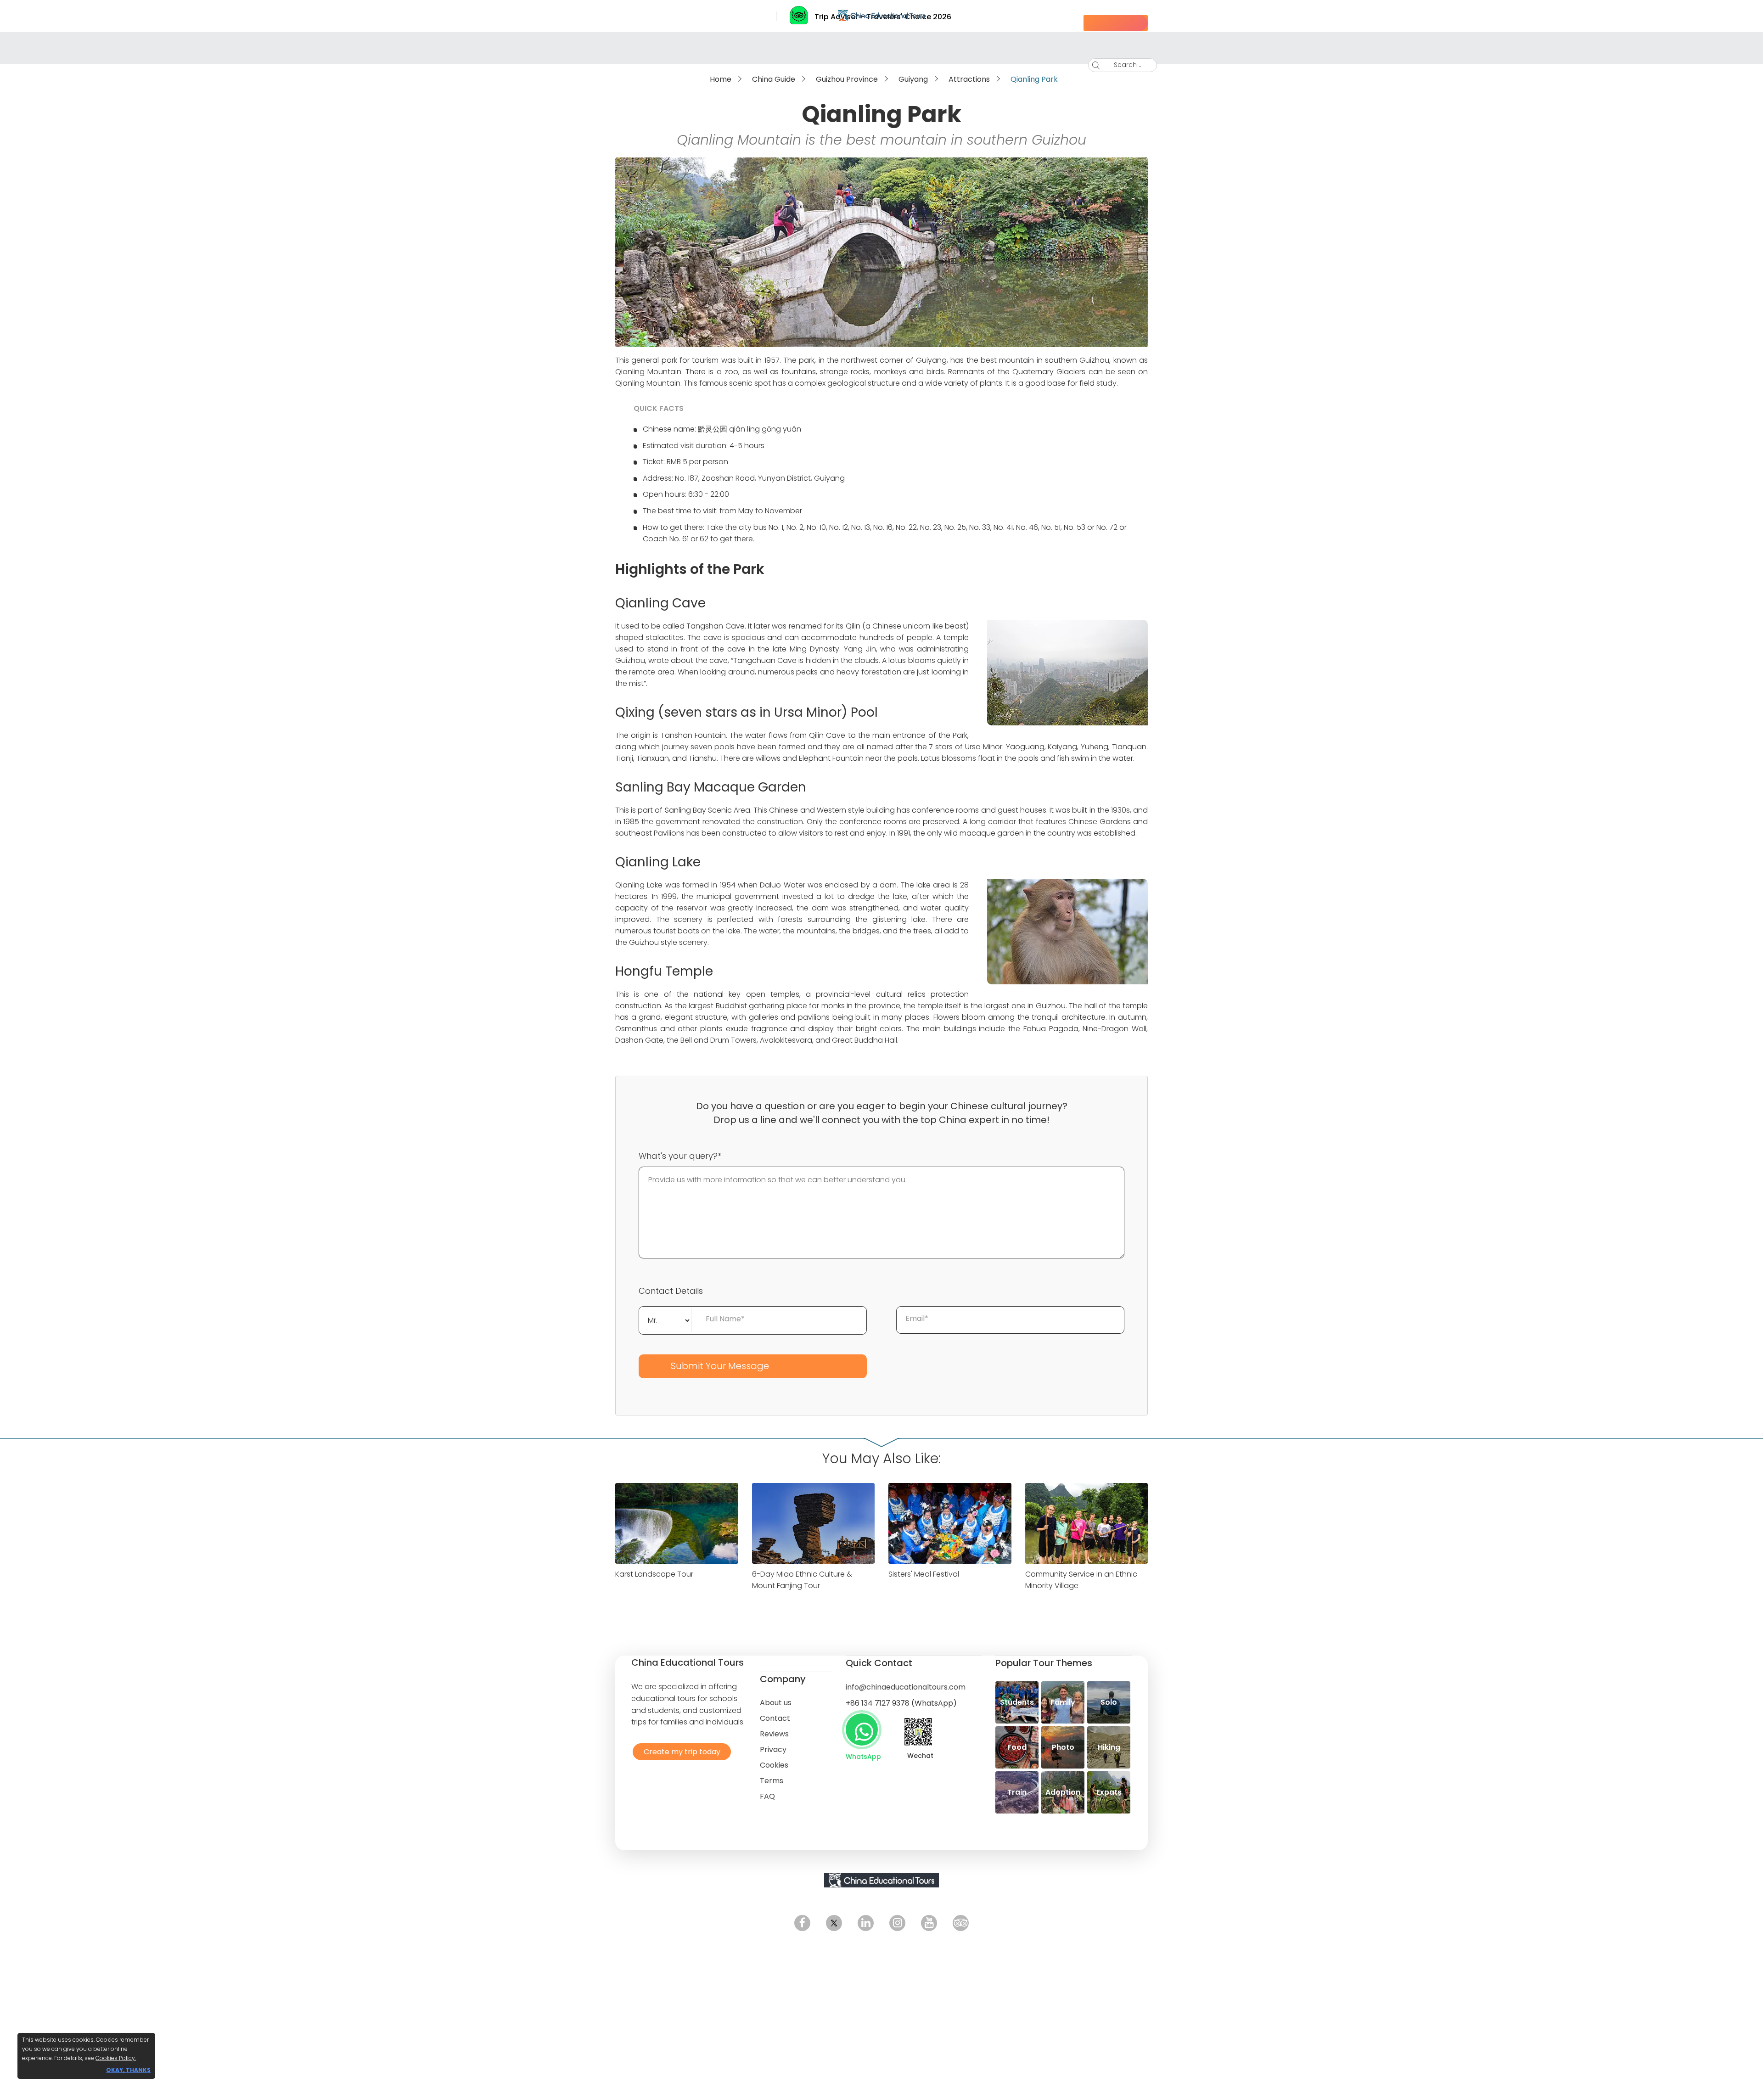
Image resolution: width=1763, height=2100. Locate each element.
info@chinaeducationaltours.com (906, 1687)
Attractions (969, 79)
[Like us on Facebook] (802, 1923)
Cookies (774, 1765)
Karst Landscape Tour (654, 1574)
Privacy (773, 1749)
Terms (772, 1781)
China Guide (774, 79)
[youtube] (929, 1923)
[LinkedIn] (866, 1923)
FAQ (767, 1796)
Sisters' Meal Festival (924, 1574)
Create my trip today (680, 1751)
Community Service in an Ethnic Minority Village (1081, 1580)
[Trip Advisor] (961, 1923)
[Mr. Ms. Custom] (665, 1319)
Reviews (774, 1734)
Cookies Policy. (116, 2058)
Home (721, 79)
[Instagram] (897, 1923)
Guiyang (913, 79)
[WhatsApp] (862, 1729)
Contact (775, 1718)
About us (776, 1703)
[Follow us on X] (834, 1923)
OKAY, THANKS (128, 2070)
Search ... (1121, 65)
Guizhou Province (847, 79)
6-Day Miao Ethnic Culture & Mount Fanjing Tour (802, 1580)
